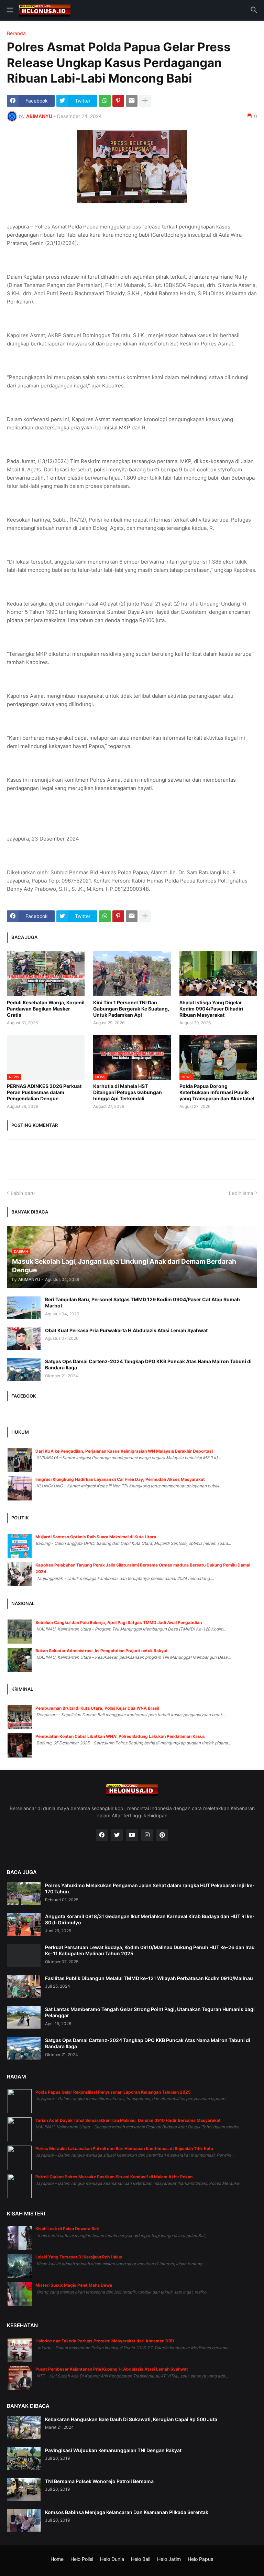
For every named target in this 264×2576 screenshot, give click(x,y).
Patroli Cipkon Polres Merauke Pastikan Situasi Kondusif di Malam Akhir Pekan (114, 2177)
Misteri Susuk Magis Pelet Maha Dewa (74, 2285)
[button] (9, 10)
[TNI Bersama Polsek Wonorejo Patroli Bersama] (24, 2489)
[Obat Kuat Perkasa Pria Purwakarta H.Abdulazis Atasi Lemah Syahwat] (24, 1339)
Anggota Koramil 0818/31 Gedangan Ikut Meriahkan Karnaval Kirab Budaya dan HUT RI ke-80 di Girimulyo (150, 1919)
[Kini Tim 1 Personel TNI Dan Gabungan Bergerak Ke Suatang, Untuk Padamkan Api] (132, 974)
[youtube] (132, 1835)
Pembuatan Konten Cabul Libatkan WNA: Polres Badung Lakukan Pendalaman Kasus (120, 1736)
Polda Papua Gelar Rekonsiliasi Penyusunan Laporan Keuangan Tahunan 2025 (113, 2092)
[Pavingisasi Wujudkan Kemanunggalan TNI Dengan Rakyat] (24, 2459)
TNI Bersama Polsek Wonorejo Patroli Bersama (99, 2481)
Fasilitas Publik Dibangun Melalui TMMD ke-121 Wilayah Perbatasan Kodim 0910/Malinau (149, 1978)
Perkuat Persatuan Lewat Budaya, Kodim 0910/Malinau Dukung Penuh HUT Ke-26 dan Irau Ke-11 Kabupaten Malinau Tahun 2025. (150, 1950)
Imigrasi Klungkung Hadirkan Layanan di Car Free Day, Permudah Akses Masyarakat (120, 1479)
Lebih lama (241, 1193)
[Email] (132, 101)
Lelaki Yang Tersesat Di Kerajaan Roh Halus (79, 2257)
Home (57, 2559)
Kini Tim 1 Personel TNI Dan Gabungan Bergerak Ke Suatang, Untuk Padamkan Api (131, 1009)
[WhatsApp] (105, 101)
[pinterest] (162, 1835)
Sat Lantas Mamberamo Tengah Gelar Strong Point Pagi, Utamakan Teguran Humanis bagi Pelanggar (150, 2012)
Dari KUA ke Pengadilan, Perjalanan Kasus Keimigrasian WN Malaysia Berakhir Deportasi (124, 1451)
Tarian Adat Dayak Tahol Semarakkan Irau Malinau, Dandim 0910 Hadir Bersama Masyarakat (128, 2120)
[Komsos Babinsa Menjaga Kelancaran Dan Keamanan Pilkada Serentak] (24, 2520)
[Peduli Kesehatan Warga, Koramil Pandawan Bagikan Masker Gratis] (46, 974)
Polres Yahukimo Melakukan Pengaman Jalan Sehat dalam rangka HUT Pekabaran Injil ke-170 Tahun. (150, 1888)
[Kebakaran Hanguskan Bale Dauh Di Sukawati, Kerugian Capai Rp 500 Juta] (24, 2428)
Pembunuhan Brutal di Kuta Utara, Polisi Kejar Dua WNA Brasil (97, 1708)
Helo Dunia (112, 2559)
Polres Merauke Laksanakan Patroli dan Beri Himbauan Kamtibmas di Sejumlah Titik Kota (124, 2149)
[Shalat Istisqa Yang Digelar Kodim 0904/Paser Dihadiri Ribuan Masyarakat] (218, 974)
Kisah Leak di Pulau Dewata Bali (67, 2229)
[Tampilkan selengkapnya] (145, 101)
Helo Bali (141, 2559)
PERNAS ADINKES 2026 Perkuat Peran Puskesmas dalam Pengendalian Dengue (44, 1092)
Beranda (16, 33)
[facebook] (102, 1835)
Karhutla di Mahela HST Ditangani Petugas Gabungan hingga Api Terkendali (128, 1092)
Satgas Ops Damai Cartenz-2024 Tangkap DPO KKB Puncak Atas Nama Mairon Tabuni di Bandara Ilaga (148, 1364)
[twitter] (117, 1835)
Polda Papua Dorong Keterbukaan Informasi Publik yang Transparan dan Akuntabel (217, 1092)
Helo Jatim (169, 2559)
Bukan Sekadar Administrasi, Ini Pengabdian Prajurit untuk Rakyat (102, 1651)
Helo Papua (201, 2559)
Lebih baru (23, 1193)
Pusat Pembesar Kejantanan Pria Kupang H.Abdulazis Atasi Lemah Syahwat (112, 2369)
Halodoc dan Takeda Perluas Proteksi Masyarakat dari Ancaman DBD (105, 2341)
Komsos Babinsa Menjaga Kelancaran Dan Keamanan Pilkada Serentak (127, 2512)
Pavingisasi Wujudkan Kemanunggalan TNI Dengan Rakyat (113, 2450)
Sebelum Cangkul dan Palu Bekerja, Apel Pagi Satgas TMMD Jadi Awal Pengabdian (119, 1622)
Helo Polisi (82, 2559)
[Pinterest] (118, 101)
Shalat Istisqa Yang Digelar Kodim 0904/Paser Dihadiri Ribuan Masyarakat (211, 1009)
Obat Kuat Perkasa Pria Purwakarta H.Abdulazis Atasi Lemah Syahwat (126, 1330)
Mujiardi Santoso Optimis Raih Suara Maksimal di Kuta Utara (96, 1537)
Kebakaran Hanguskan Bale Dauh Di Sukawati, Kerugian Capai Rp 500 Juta (131, 2419)
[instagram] (147, 1835)
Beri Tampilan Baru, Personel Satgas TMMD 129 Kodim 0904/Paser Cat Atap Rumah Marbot (142, 1302)
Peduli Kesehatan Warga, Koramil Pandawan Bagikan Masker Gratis (46, 1009)
